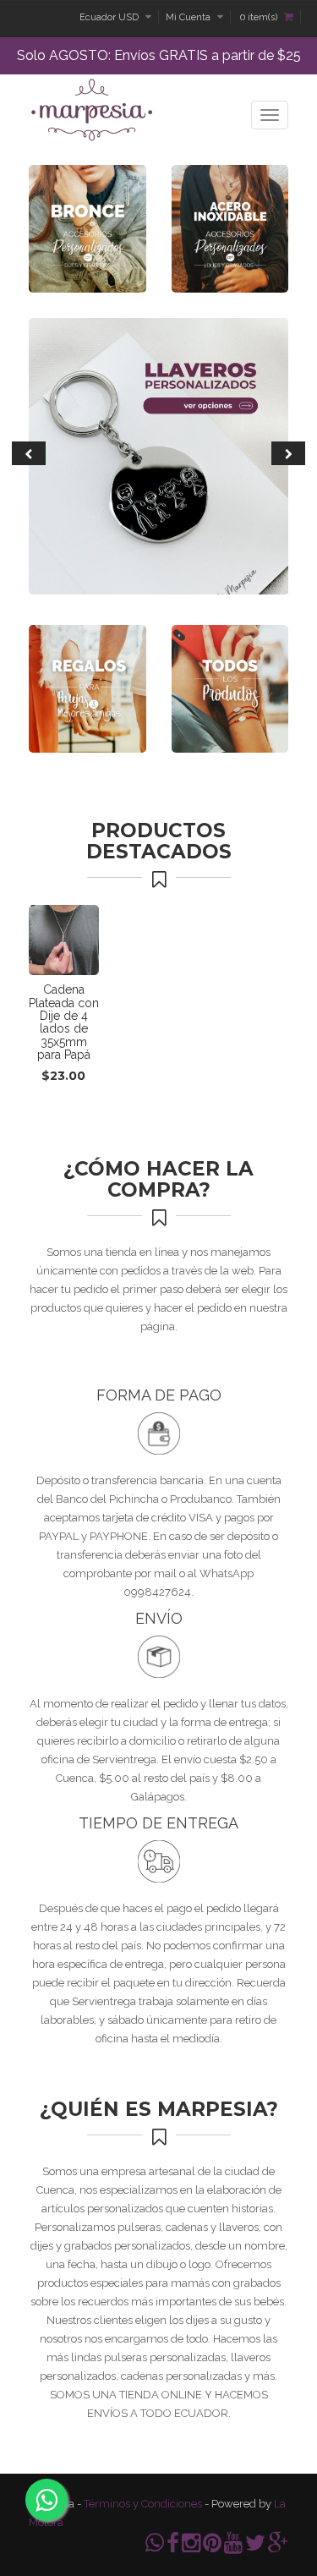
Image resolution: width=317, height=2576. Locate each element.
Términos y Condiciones (143, 2504)
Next (288, 453)
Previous (29, 453)
